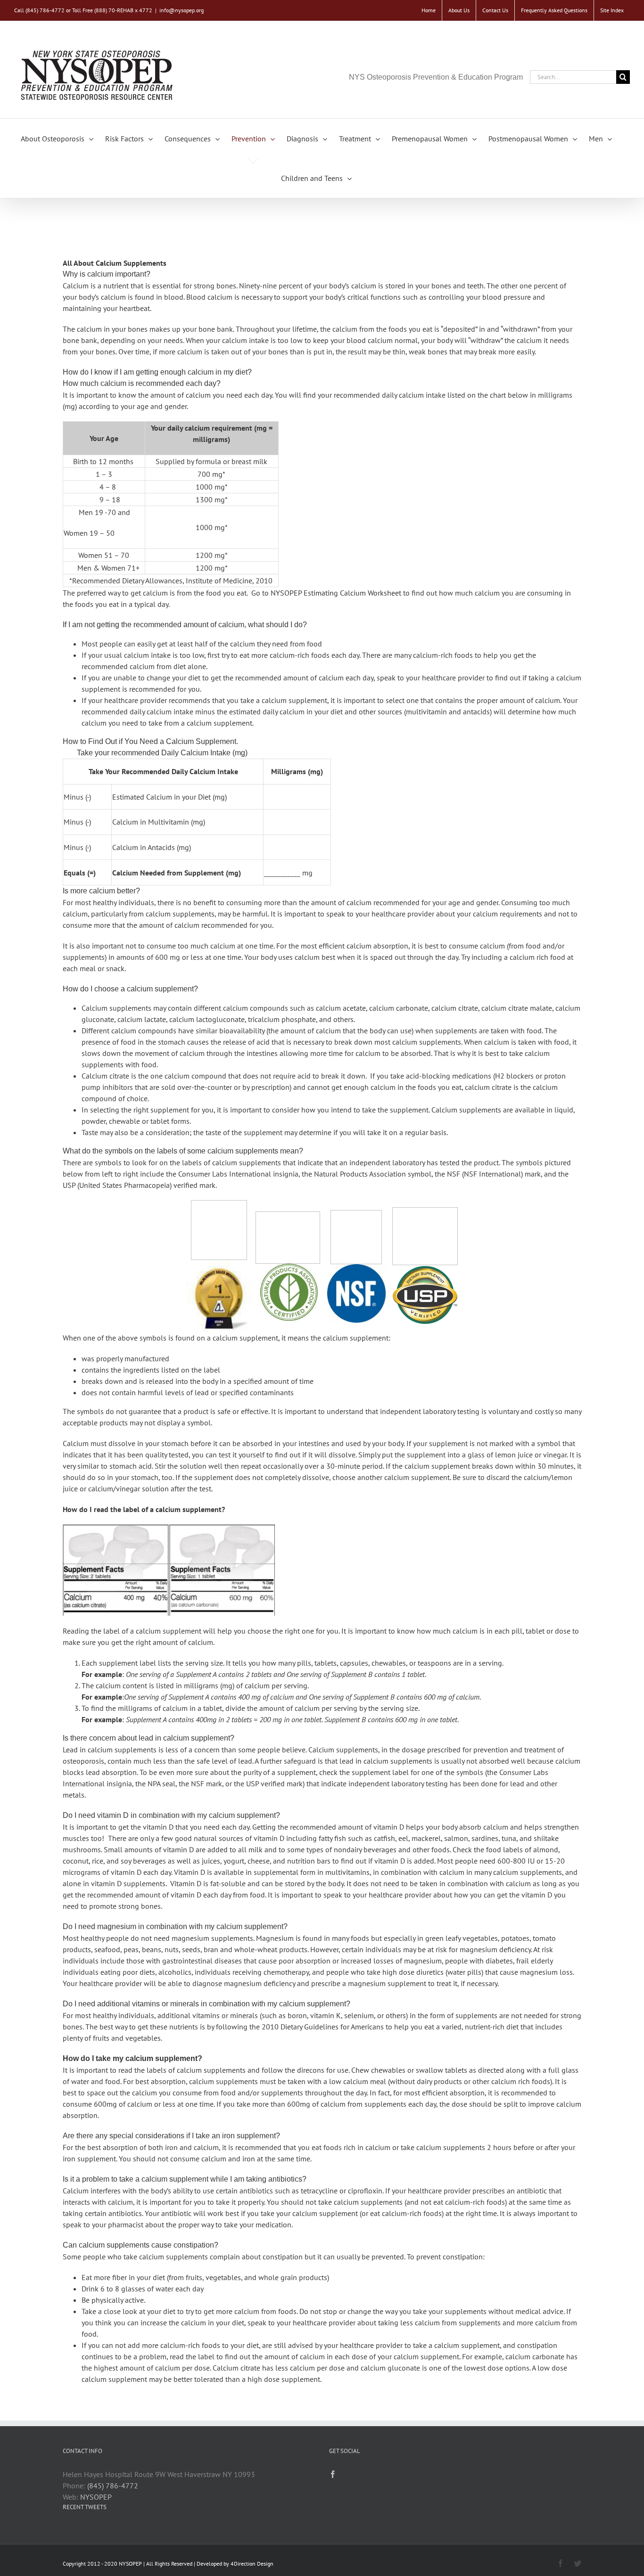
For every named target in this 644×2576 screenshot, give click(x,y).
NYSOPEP (96, 2497)
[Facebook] (333, 2474)
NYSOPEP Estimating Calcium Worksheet (336, 593)
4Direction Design (252, 2564)
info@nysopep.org (182, 10)
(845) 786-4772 (113, 2486)
